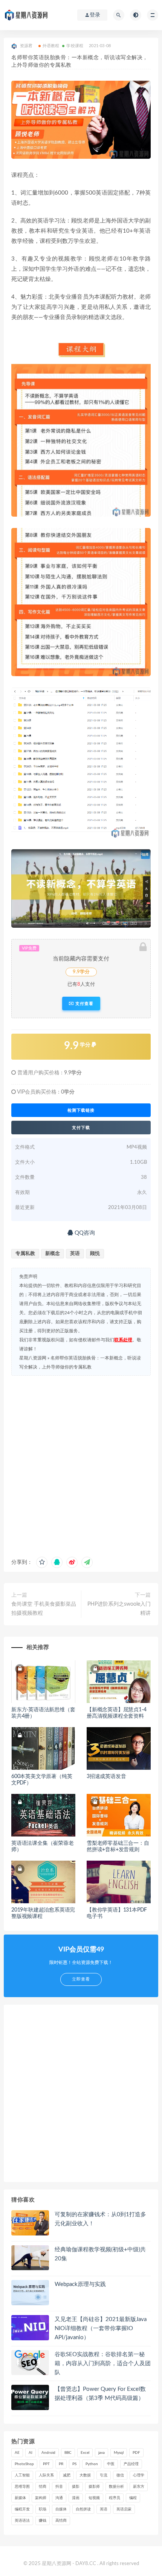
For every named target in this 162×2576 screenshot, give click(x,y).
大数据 (85, 2475)
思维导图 (22, 2487)
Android (48, 2453)
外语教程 (51, 46)
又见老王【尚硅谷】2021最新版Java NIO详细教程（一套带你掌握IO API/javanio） (101, 2328)
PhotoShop (24, 2464)
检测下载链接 (81, 1110)
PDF (136, 2453)
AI (31, 2453)
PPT (46, 2464)
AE (17, 2453)
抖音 (59, 2487)
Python (92, 2464)
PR (61, 2464)
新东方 (139, 2487)
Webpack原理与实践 (80, 2284)
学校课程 (75, 46)
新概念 (53, 1254)
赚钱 (43, 2521)
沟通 (59, 2498)
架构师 (41, 2498)
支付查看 (84, 1003)
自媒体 (61, 2509)
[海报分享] (87, 1562)
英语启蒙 (124, 2509)
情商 (43, 2487)
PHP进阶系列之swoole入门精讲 (119, 1609)
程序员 (115, 2498)
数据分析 (116, 2487)
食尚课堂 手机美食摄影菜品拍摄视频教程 (44, 1609)
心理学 (139, 2475)
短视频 (94, 2498)
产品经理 (131, 2464)
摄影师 (94, 2487)
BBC (68, 2453)
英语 (75, 1254)
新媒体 (20, 2498)
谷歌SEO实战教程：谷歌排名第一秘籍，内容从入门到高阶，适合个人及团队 (103, 2364)
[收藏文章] (42, 1562)
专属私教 (25, 1254)
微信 (120, 2475)
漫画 (76, 2498)
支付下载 (81, 1128)
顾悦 (95, 1254)
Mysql (119, 2453)
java (102, 2453)
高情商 (61, 2521)
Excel (85, 2453)
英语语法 (22, 2521)
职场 (43, 2509)
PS (74, 2464)
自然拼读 (83, 2509)
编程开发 (22, 2509)
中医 (111, 2464)
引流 (104, 2475)
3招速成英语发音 (106, 1777)
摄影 (76, 2487)
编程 (133, 2498)
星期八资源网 (33, 1358)
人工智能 (22, 2475)
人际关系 (46, 2475)
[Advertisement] (81, 1464)
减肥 (67, 2475)
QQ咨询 (84, 1233)
